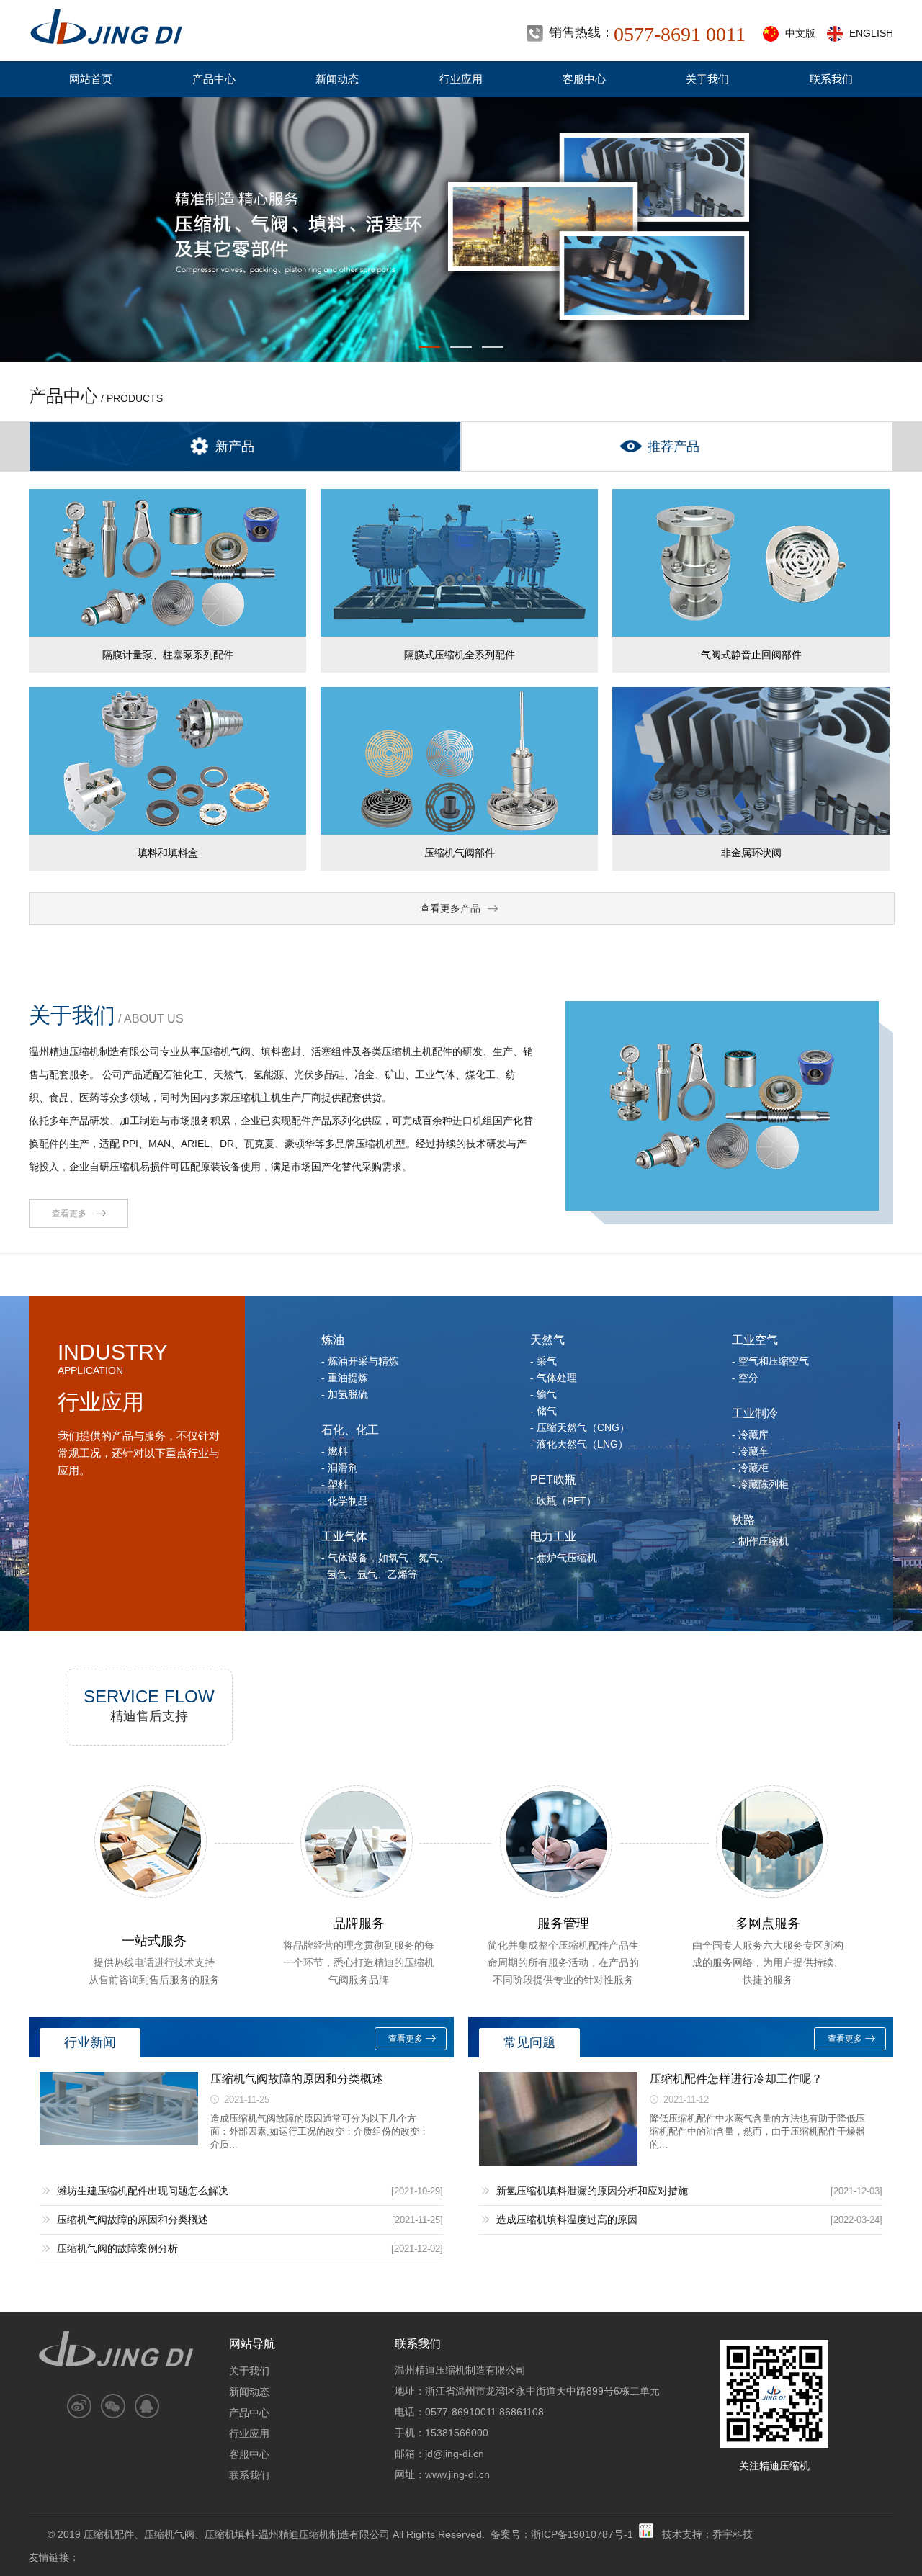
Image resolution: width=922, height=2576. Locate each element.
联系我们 (831, 79)
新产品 (235, 446)
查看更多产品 (450, 908)
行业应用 (461, 79)
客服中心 (584, 79)
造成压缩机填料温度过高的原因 (567, 2220)
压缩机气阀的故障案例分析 (117, 2248)
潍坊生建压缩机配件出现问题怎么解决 (143, 2191)
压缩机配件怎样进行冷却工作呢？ (736, 2079)
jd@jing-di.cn (455, 2454)
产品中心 (214, 79)
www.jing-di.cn (457, 2474)
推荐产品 (673, 446)
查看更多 (69, 1213)
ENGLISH (871, 33)
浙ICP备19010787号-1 (582, 2534)
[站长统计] (646, 2534)
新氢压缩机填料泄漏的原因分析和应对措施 (592, 2191)
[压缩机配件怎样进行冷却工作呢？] (558, 2162)
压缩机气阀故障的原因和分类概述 (297, 2079)
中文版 (800, 33)
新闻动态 (337, 79)
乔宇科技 (733, 2534)
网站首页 (91, 79)
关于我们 (707, 79)
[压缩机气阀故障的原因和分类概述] (119, 2141)
